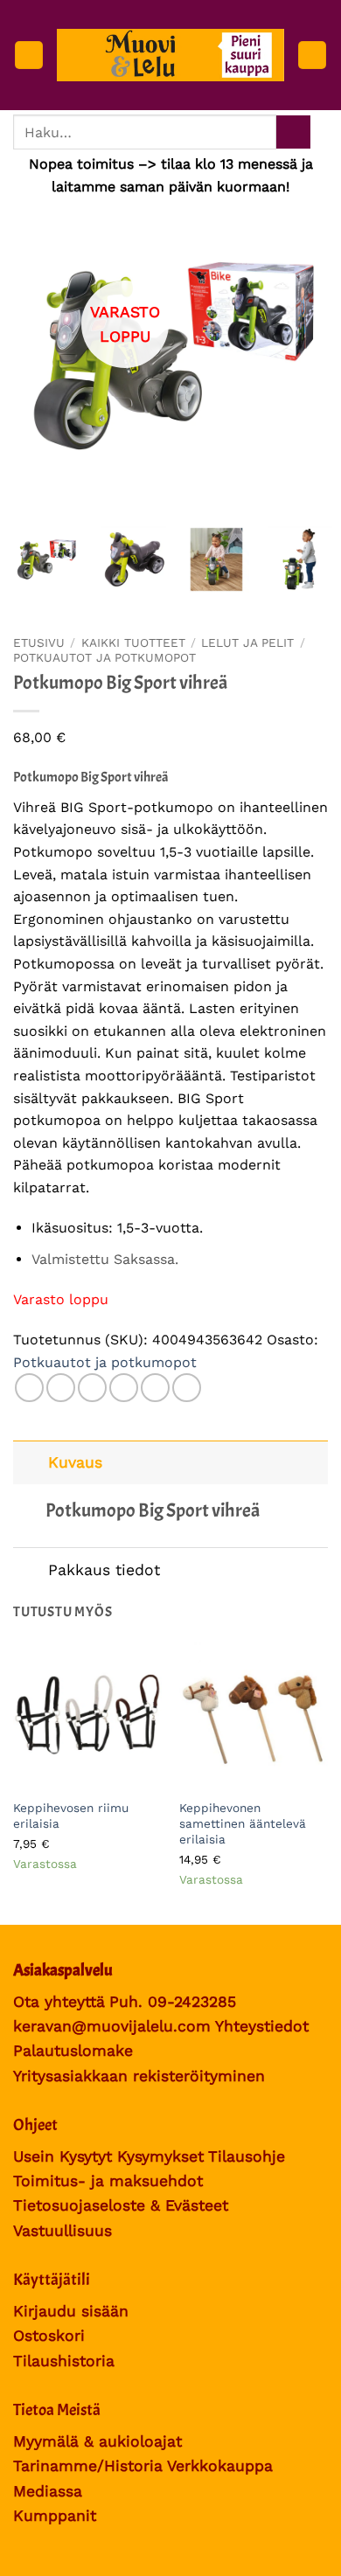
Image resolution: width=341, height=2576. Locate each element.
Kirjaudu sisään (71, 2311)
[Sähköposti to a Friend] (124, 1388)
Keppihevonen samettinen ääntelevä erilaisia (243, 1823)
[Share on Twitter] (92, 1388)
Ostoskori (49, 2336)
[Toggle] (30, 1462)
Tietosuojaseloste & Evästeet (121, 2205)
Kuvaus (75, 1462)
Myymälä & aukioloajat (97, 2441)
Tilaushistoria (64, 2361)
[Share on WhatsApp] (29, 1388)
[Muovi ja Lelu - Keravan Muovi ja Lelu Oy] (170, 56)
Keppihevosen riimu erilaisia (71, 1816)
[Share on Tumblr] (187, 1388)
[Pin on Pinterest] (155, 1388)
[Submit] (293, 132)
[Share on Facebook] (61, 1388)
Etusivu (39, 642)
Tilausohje (247, 2156)
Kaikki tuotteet (133, 642)
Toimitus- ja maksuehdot (108, 2181)
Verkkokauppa (220, 2466)
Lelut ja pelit (247, 642)
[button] (29, 56)
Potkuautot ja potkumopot (104, 657)
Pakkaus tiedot (104, 1570)
